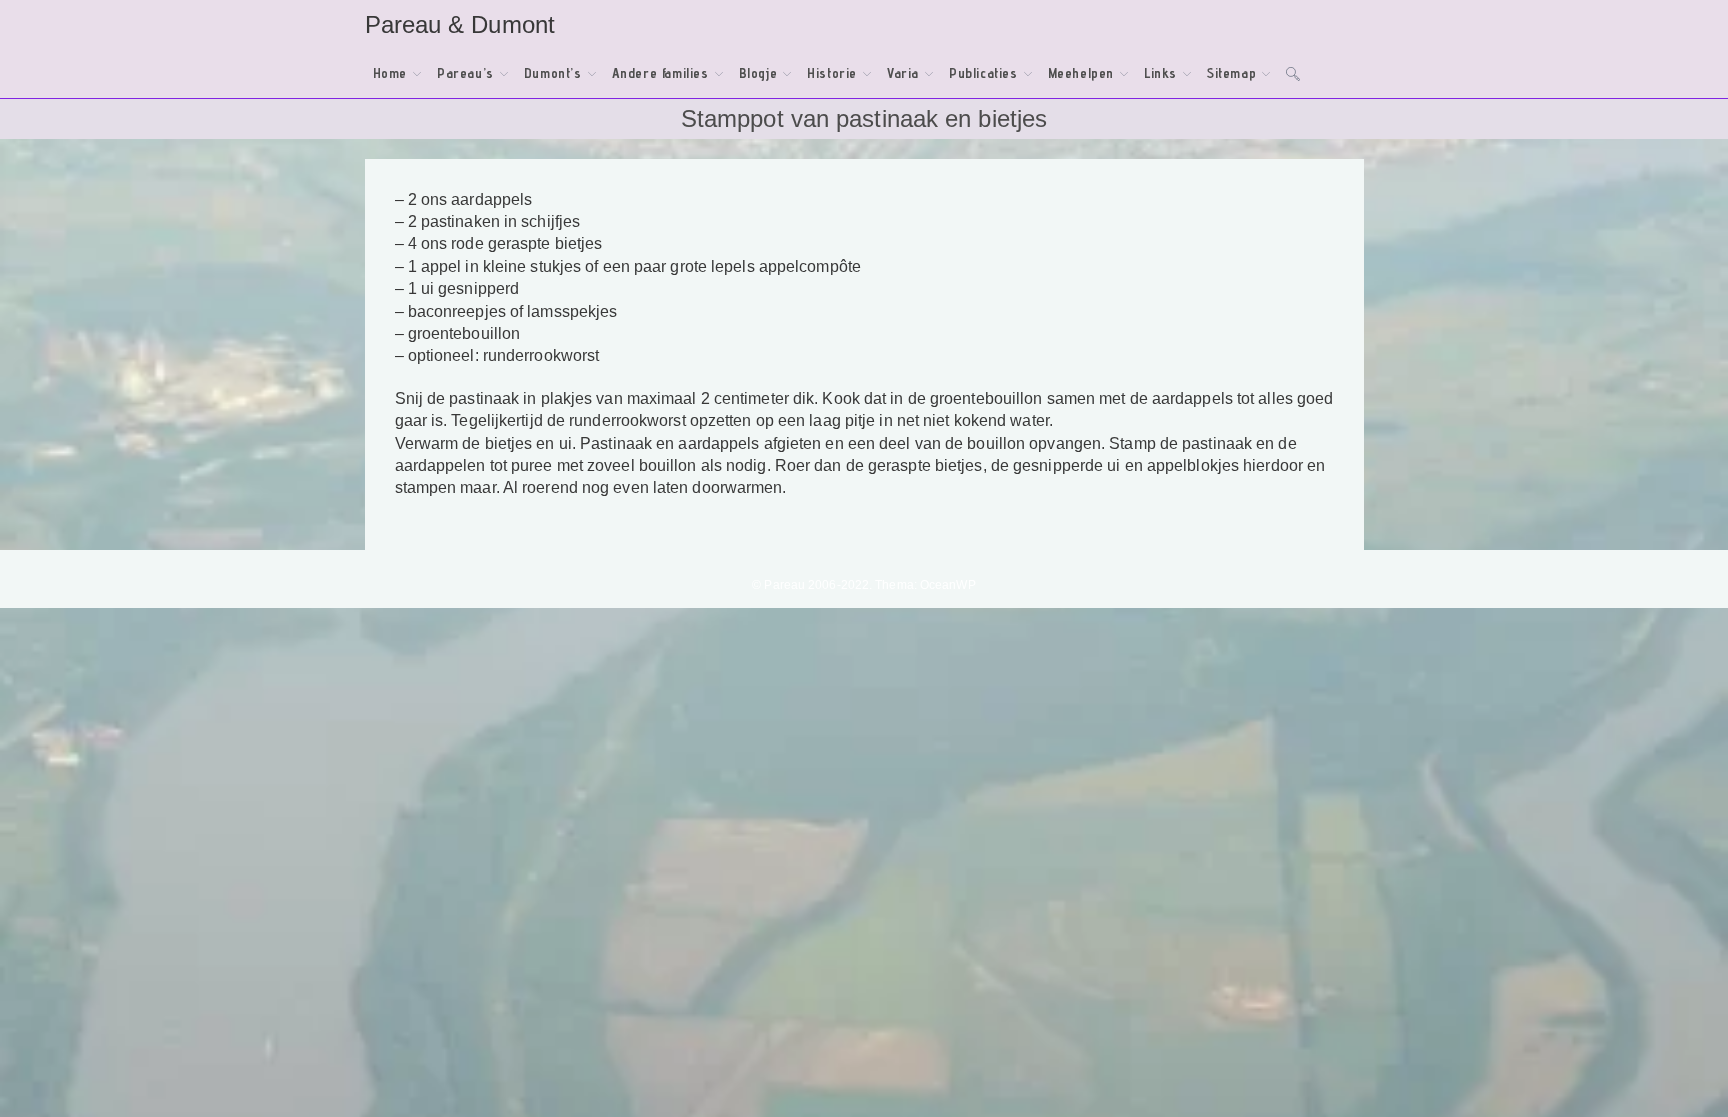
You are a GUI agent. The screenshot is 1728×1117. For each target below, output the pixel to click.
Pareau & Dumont (460, 24)
